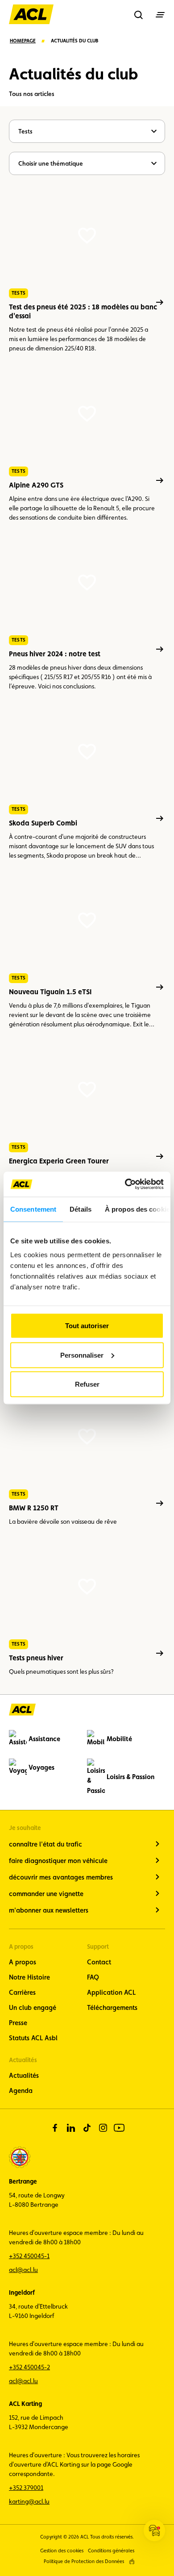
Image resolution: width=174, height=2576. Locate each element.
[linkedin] (71, 2128)
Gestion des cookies (62, 2551)
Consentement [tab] (33, 1209)
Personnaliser (82, 1355)
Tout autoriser (87, 1326)
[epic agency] (132, 2561)
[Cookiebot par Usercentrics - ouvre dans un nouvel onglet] (125, 1184)
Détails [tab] (81, 1209)
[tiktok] (87, 2128)
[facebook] (55, 2128)
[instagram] (103, 2128)
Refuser (87, 1384)
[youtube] (119, 2128)
